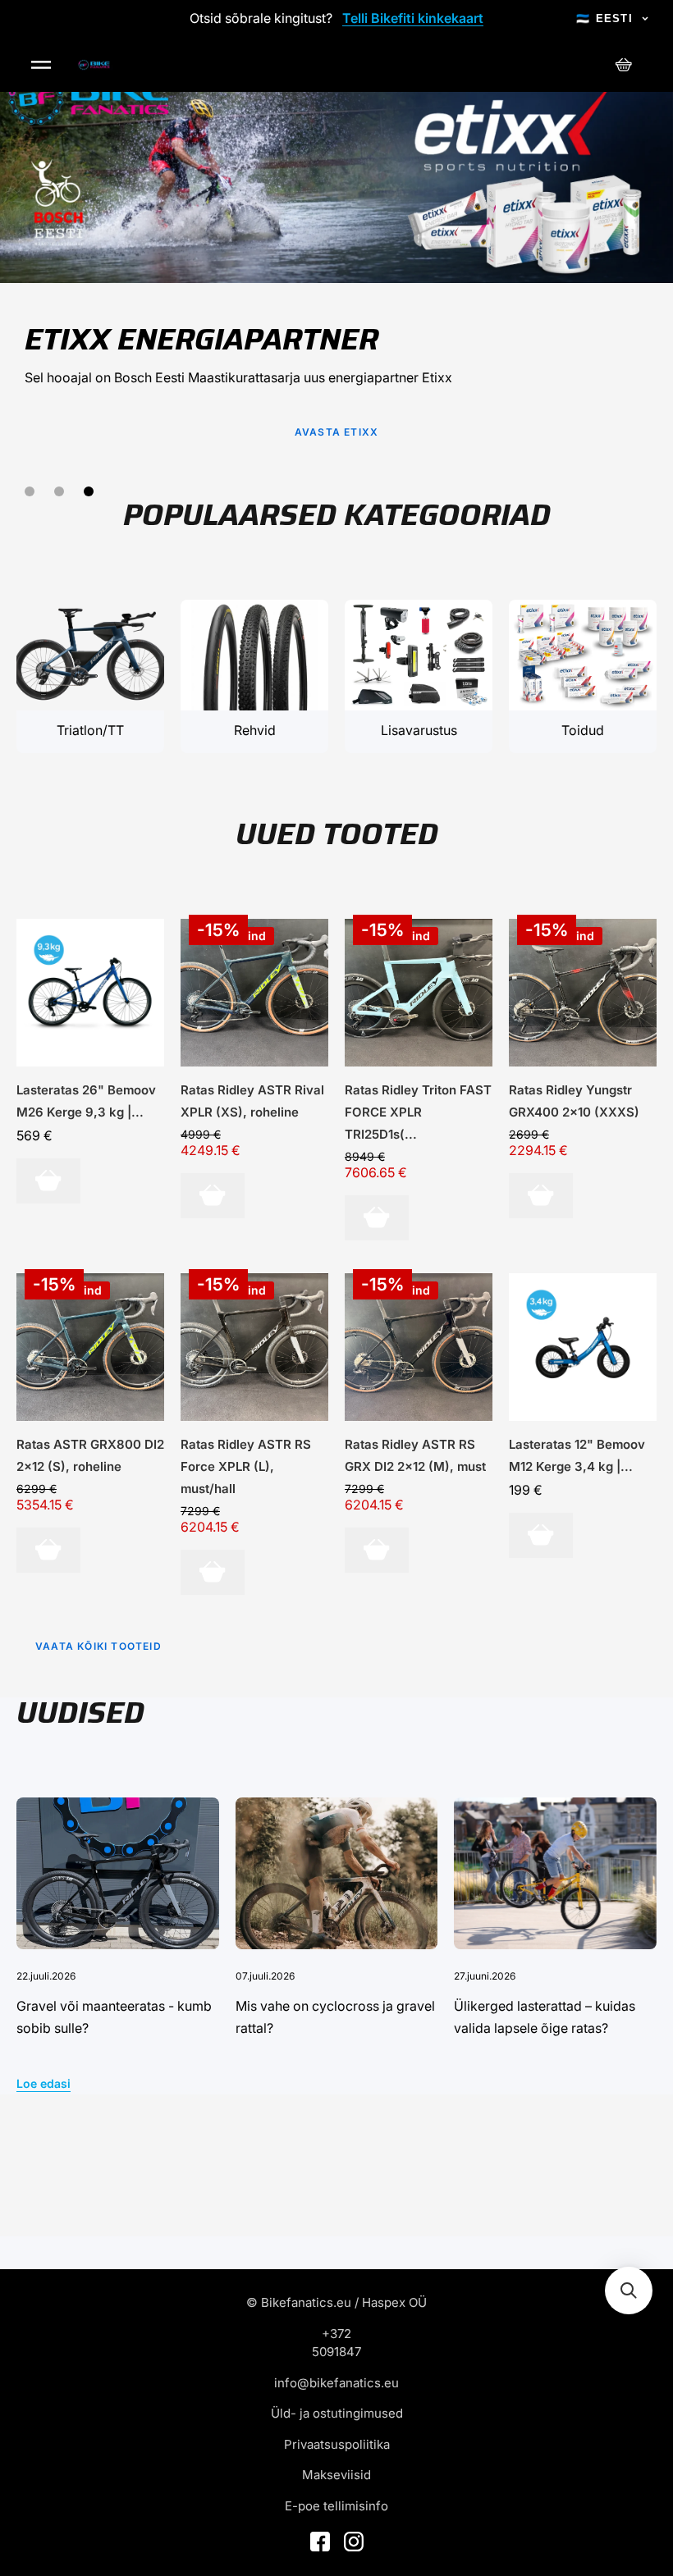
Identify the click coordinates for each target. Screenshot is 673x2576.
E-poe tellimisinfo (336, 2506)
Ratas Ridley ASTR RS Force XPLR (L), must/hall (246, 1466)
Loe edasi (43, 2083)
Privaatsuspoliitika (337, 2444)
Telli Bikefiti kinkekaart (413, 18)
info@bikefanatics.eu (336, 2383)
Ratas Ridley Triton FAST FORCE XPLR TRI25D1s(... (418, 1112)
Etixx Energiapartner (201, 339)
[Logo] (94, 65)
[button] (629, 2291)
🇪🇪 (604, 18)
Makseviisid (336, 2475)
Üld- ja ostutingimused (337, 2413)
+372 (336, 2334)
